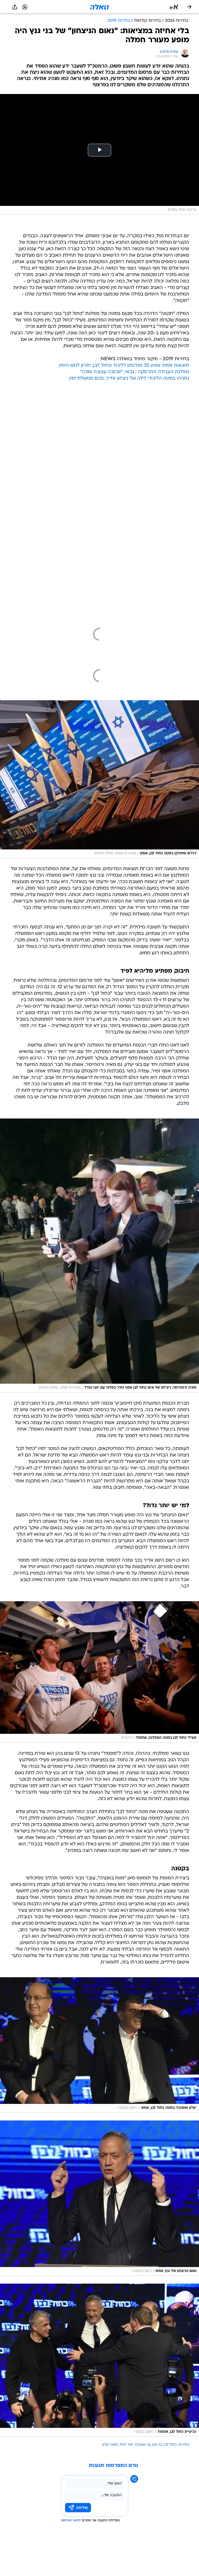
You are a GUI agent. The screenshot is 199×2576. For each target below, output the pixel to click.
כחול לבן (170, 2445)
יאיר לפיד (126, 2445)
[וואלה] (99, 7)
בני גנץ (157, 2445)
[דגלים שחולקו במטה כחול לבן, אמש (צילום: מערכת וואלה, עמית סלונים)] (99, 779)
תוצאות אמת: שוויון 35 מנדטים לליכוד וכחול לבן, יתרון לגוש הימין (124, 366)
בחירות (184, 2445)
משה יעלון (110, 2445)
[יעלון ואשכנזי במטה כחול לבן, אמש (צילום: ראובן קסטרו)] (99, 2045)
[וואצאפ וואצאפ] (25, 7)
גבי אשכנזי (143, 2445)
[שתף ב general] (15, 7)
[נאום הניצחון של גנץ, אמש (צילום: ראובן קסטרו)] (99, 2198)
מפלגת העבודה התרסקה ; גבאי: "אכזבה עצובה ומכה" (135, 372)
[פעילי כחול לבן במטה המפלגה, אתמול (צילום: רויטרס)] (99, 1672)
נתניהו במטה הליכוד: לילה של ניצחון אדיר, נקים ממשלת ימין (129, 378)
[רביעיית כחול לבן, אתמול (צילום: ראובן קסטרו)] (99, 2360)
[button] (174, 7)
